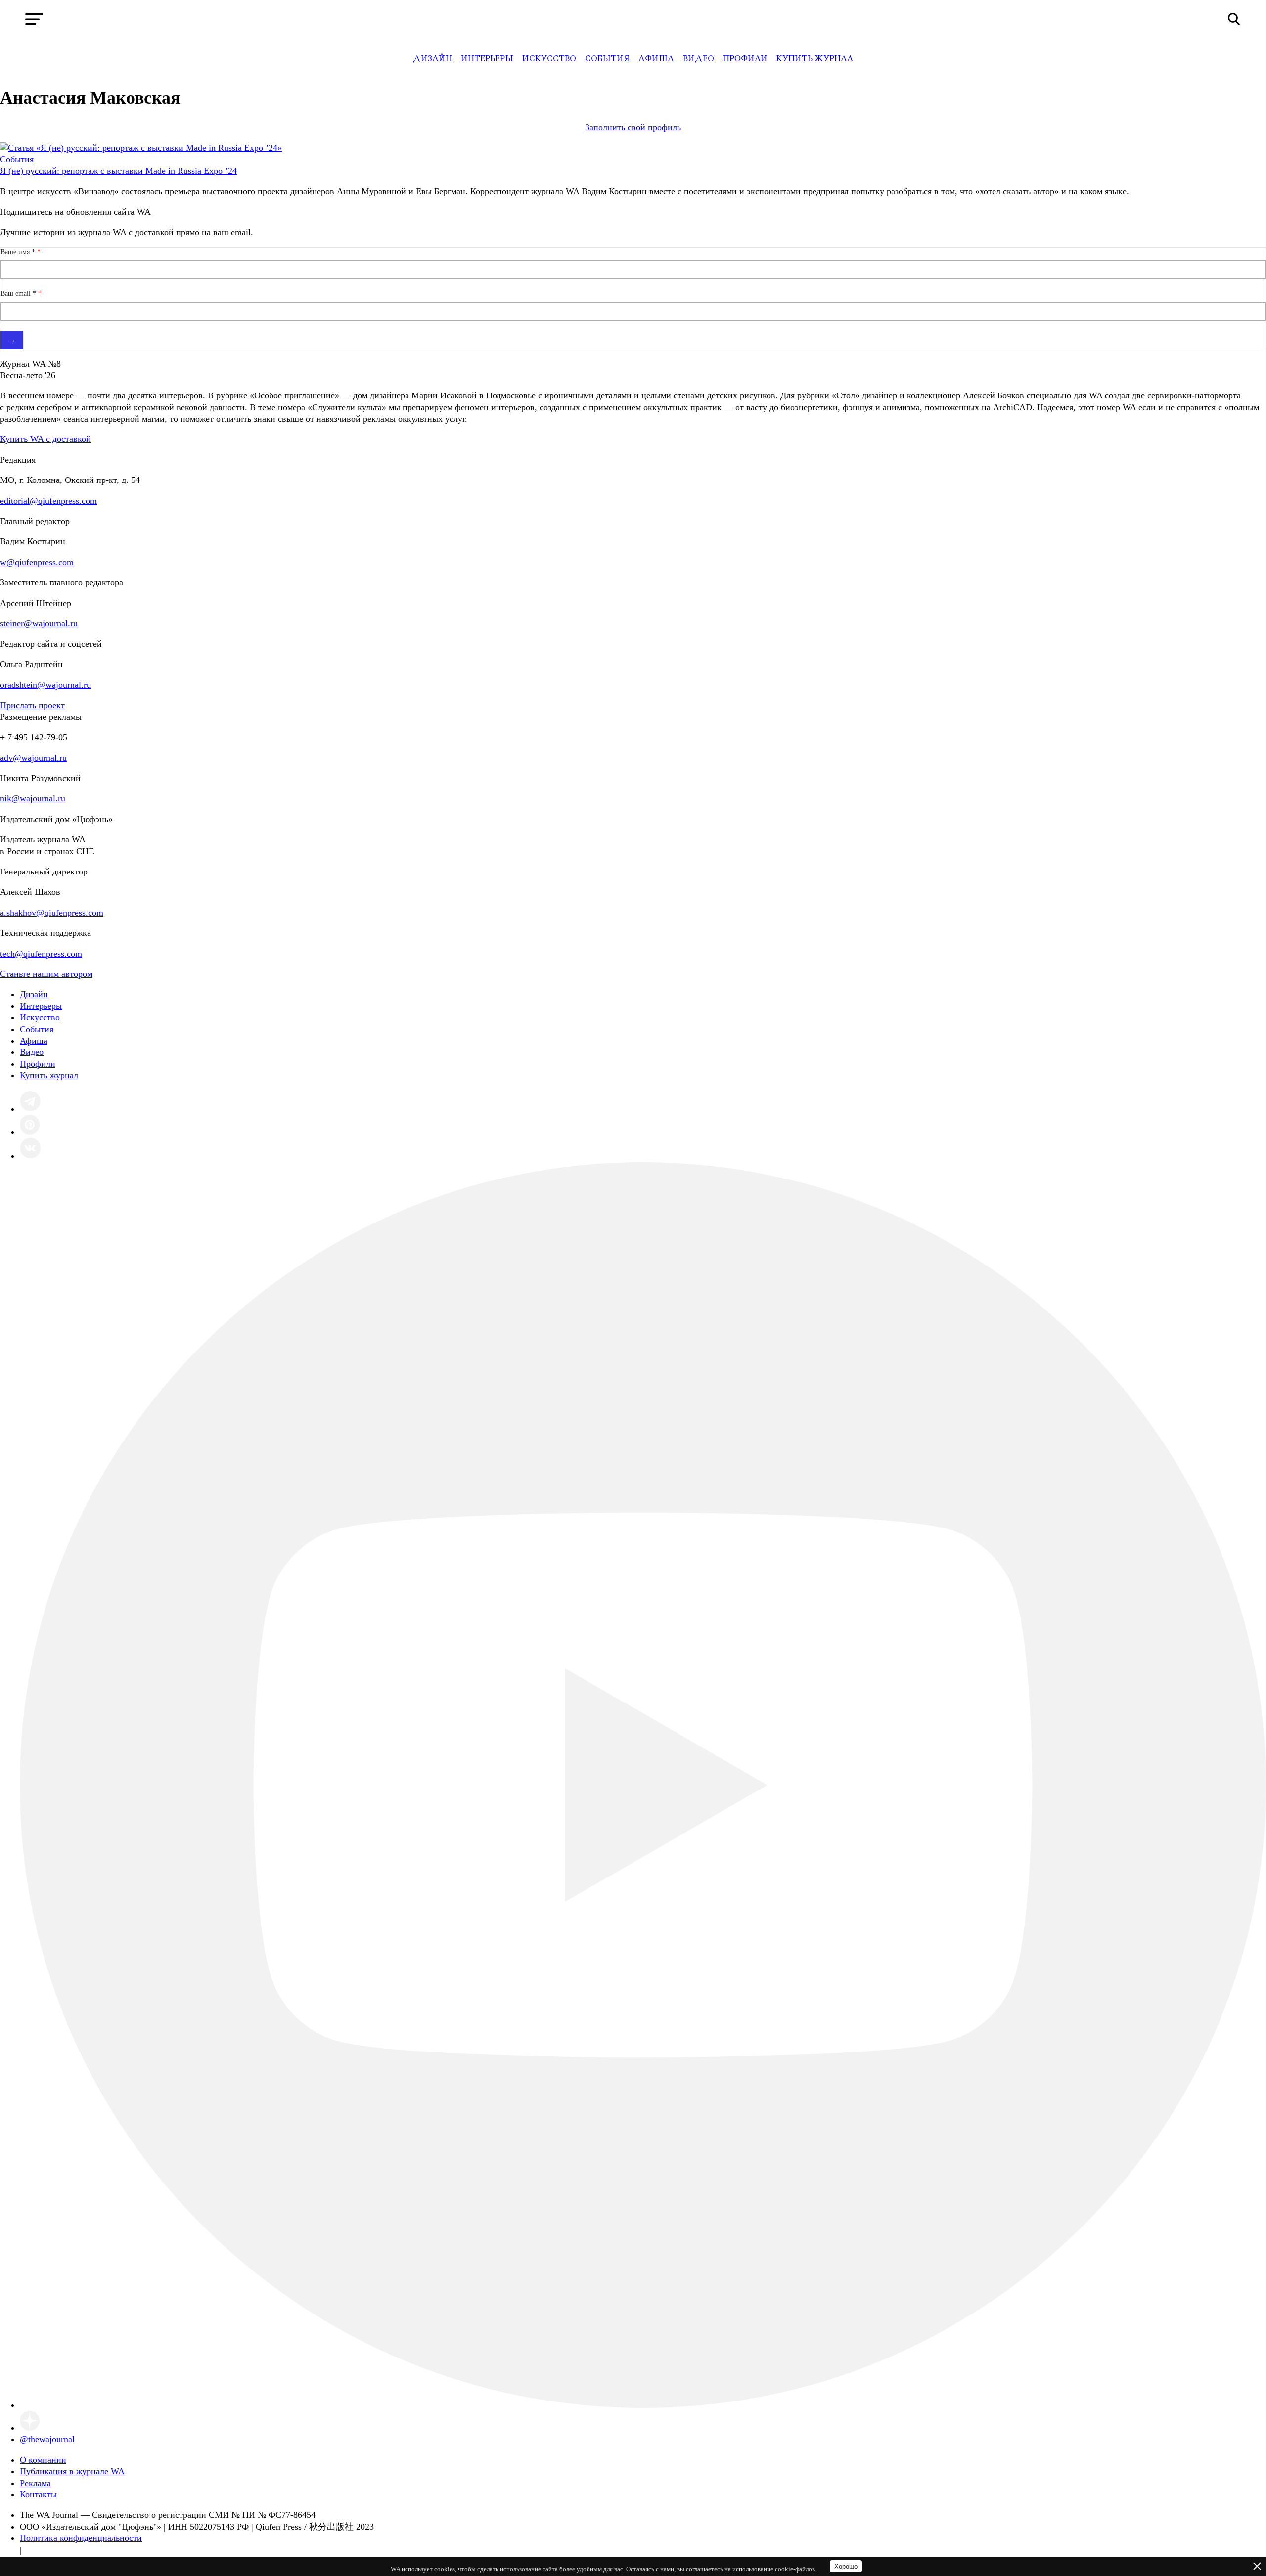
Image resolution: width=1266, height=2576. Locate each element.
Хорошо (846, 2566)
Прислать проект (32, 705)
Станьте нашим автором (46, 974)
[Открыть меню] (34, 19)
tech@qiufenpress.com (41, 954)
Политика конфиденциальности (81, 2538)
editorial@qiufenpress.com (48, 501)
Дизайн (432, 59)
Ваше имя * (19, 252)
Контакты (38, 2494)
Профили (745, 59)
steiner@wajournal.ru (39, 623)
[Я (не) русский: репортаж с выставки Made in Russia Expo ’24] (141, 148)
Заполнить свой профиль (633, 127)
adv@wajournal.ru (33, 758)
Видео (699, 59)
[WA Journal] (633, 19)
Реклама (35, 2483)
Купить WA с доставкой (45, 439)
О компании (43, 2460)
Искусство (549, 59)
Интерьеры (487, 59)
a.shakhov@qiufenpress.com (52, 913)
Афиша (656, 59)
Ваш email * (19, 293)
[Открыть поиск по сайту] (1234, 19)
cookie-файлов (795, 2569)
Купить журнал (815, 59)
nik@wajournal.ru (33, 798)
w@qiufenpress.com (37, 562)
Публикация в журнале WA (72, 2471)
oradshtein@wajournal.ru (45, 685)
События (607, 59)
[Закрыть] (1257, 2566)
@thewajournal (47, 2439)
